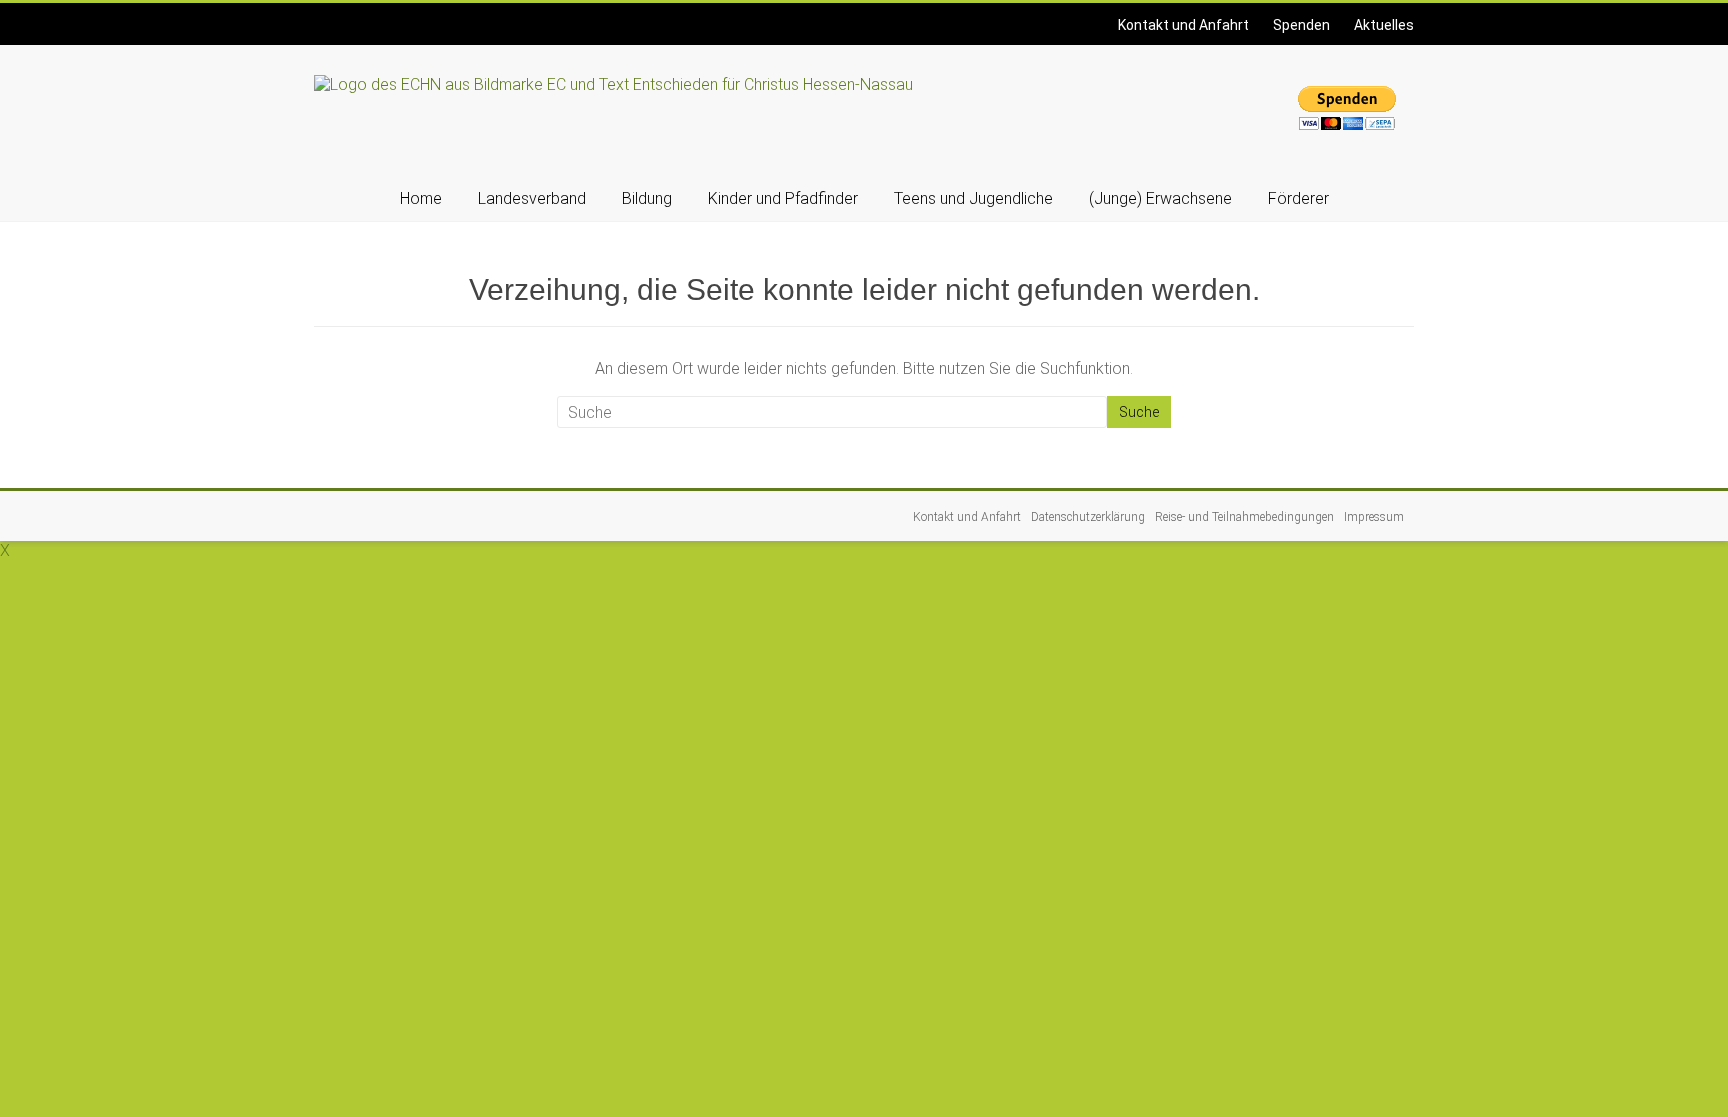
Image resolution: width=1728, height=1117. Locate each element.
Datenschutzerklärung (1088, 517)
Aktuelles (1384, 25)
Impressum (1374, 517)
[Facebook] (317, 14)
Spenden (1301, 25)
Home (421, 198)
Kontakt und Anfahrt (1183, 25)
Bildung (647, 198)
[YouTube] (329, 14)
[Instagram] (323, 14)
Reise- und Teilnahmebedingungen (1244, 517)
